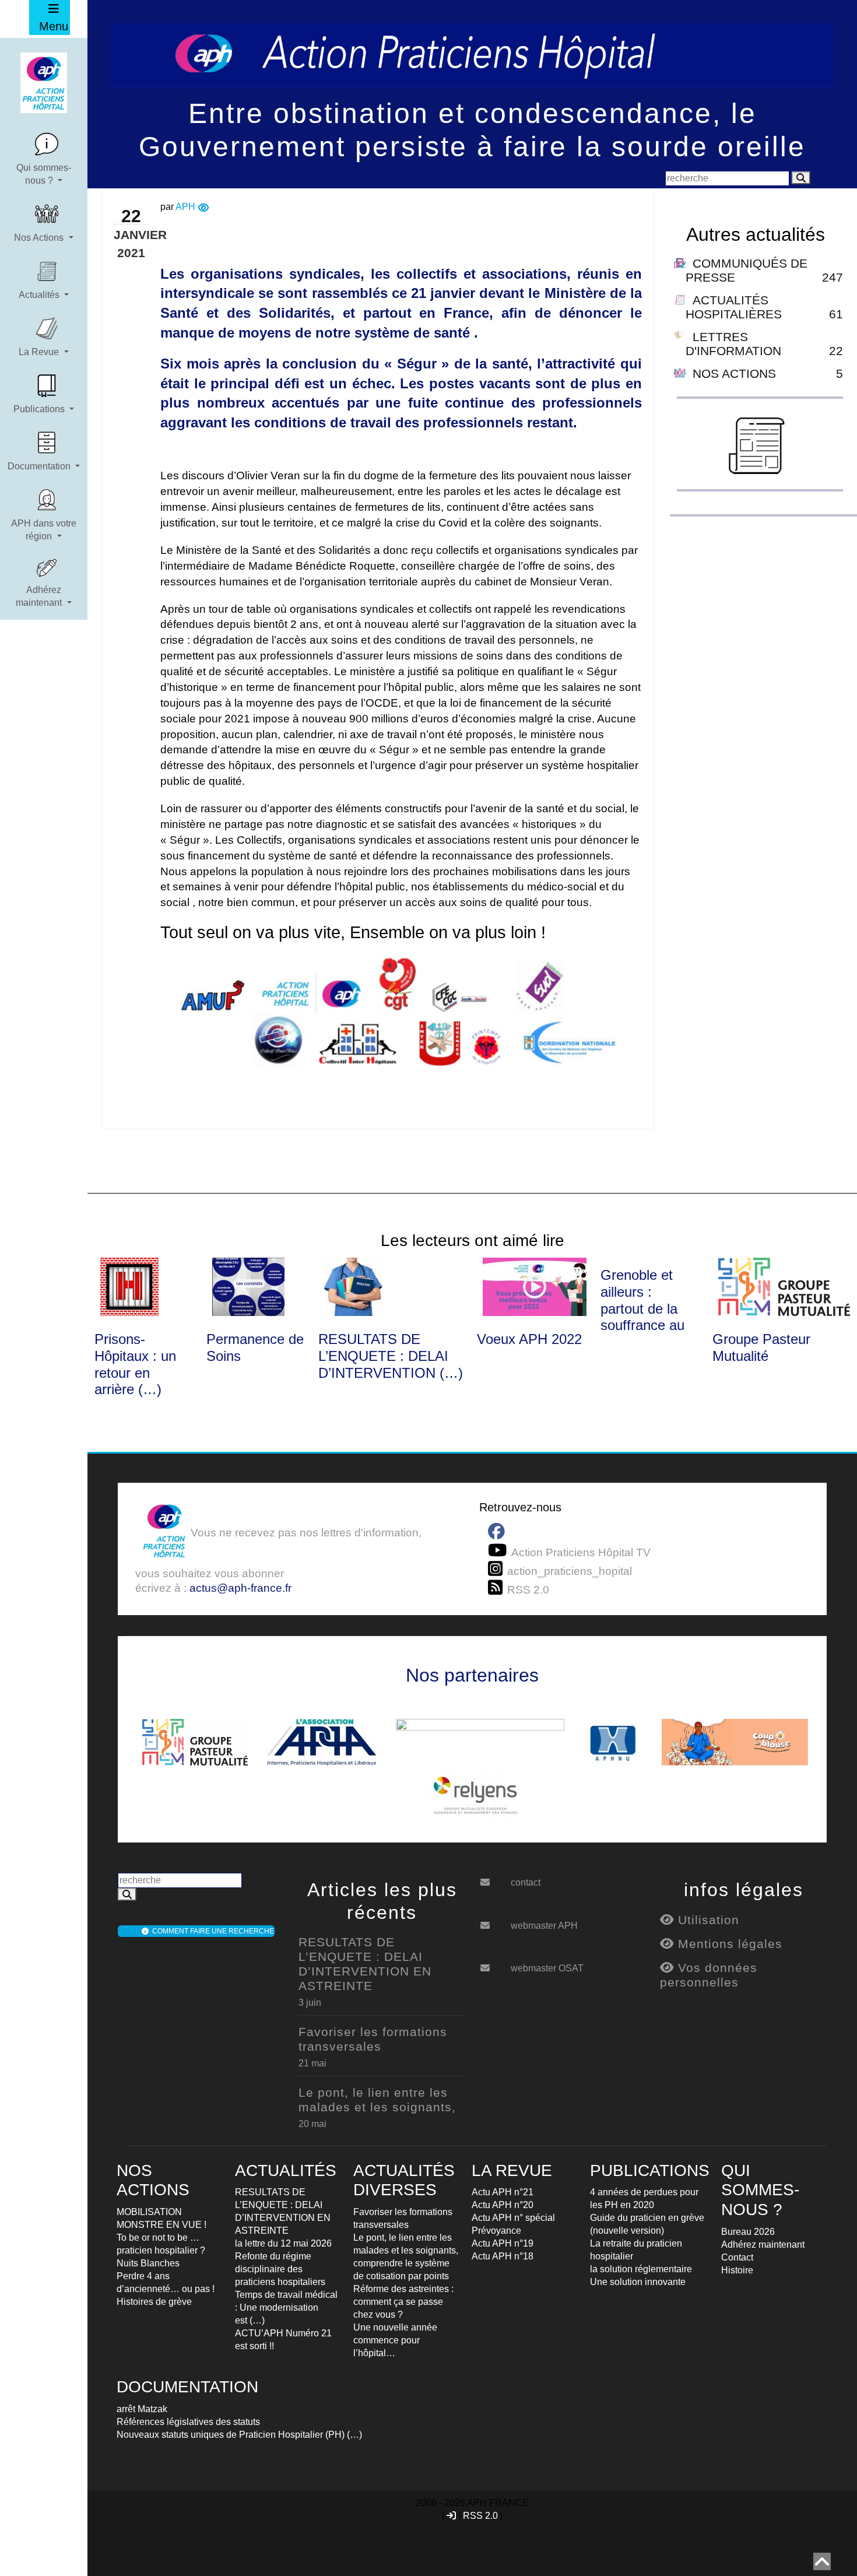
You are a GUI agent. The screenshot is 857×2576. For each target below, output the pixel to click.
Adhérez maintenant (40, 596)
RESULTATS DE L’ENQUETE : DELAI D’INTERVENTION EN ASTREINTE (365, 1964)
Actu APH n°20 (503, 2205)
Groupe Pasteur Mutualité (761, 1347)
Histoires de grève (154, 2302)
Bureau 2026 (748, 2232)
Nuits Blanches (148, 2263)
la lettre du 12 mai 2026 (283, 2243)
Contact (737, 2257)
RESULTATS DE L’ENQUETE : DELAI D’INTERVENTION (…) (391, 1356)
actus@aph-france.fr (240, 1588)
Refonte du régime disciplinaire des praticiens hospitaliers (280, 2269)
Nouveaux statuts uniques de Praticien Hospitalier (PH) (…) (239, 2435)
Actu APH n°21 (503, 2192)
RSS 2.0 (480, 2516)
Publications (40, 409)
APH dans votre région (44, 530)
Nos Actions (40, 238)
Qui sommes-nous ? (44, 174)
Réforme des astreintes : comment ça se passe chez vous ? (403, 2302)
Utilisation (707, 1920)
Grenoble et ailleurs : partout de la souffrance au (642, 1300)
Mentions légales (728, 1944)
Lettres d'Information (733, 344)
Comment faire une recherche (211, 1931)
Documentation (40, 466)
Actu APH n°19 (503, 2243)
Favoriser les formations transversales (373, 2039)
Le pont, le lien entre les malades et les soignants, (377, 2100)
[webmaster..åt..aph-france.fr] (494, 1921)
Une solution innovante (638, 2282)
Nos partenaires (472, 1675)
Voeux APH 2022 (529, 1339)
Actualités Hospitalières (734, 307)
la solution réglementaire (641, 2269)
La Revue (40, 352)
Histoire (737, 2270)
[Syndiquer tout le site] (498, 1588)
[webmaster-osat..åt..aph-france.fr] (494, 1964)
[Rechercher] (801, 178)
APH (185, 207)
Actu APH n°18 (503, 2256)
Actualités (40, 295)
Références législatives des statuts (188, 2422)
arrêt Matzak (142, 2409)
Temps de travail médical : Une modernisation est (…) (286, 2307)
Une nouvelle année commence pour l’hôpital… (395, 2340)
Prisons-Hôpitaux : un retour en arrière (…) (135, 1364)
